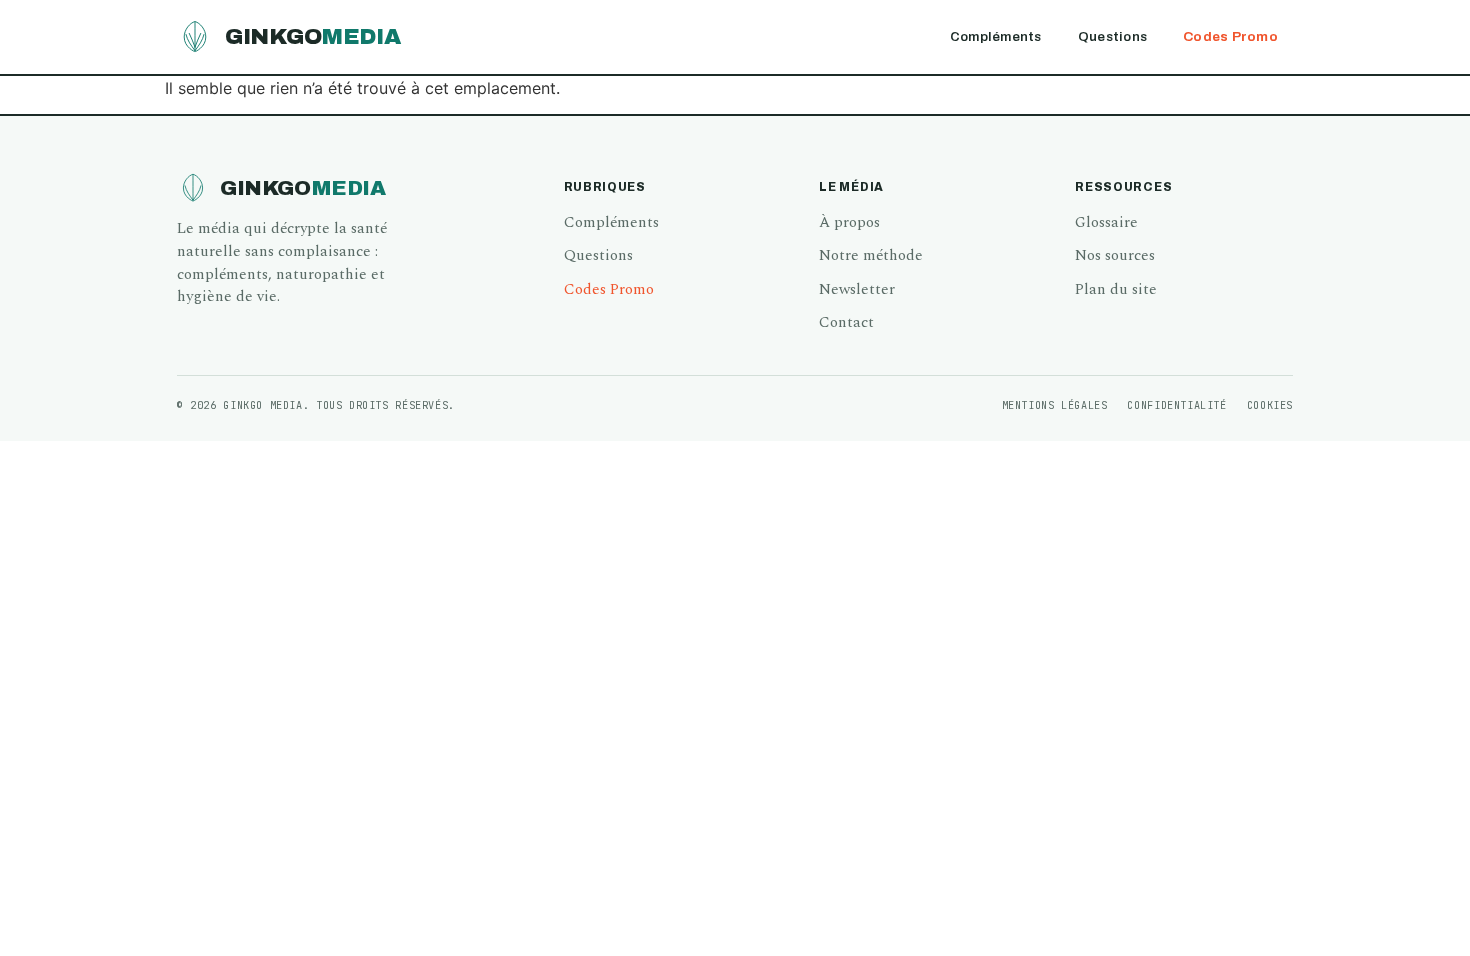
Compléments (996, 36)
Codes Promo (1230, 36)
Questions (1112, 36)
